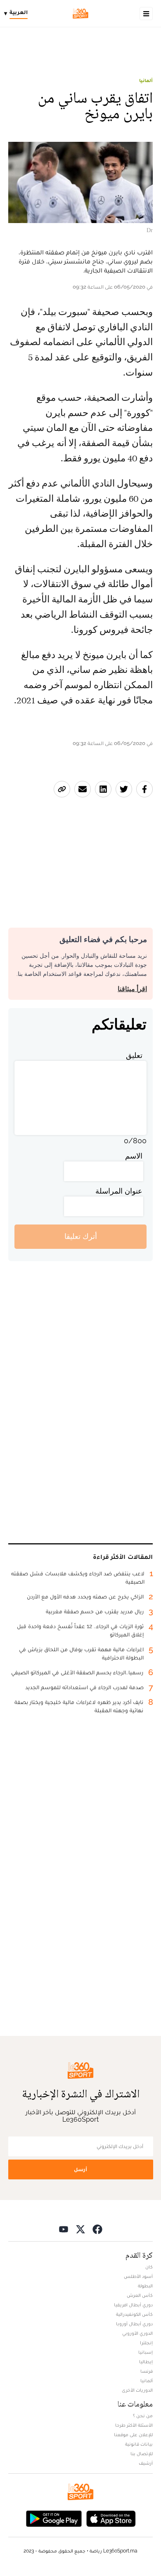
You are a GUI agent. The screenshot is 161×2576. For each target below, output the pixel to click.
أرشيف (146, 2463)
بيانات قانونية (139, 2444)
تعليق (134, 1055)
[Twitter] (80, 2229)
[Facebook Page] (97, 2229)
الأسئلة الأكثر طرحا (134, 2425)
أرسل (80, 2169)
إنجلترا (146, 2343)
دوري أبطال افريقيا (133, 2305)
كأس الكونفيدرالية (134, 2314)
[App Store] (111, 2518)
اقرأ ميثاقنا (132, 989)
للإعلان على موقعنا (133, 2435)
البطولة (145, 2286)
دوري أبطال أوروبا (134, 2324)
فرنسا (147, 2371)
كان (149, 2267)
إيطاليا (146, 2362)
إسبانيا (146, 2352)
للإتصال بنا (142, 2454)
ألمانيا (146, 80)
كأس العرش (140, 2295)
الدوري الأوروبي (137, 2333)
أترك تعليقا (81, 1236)
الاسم (134, 1156)
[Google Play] (54, 2518)
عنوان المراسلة (119, 1191)
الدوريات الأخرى (137, 2390)
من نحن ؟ (143, 2416)
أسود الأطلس (138, 2276)
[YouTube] (64, 2229)
